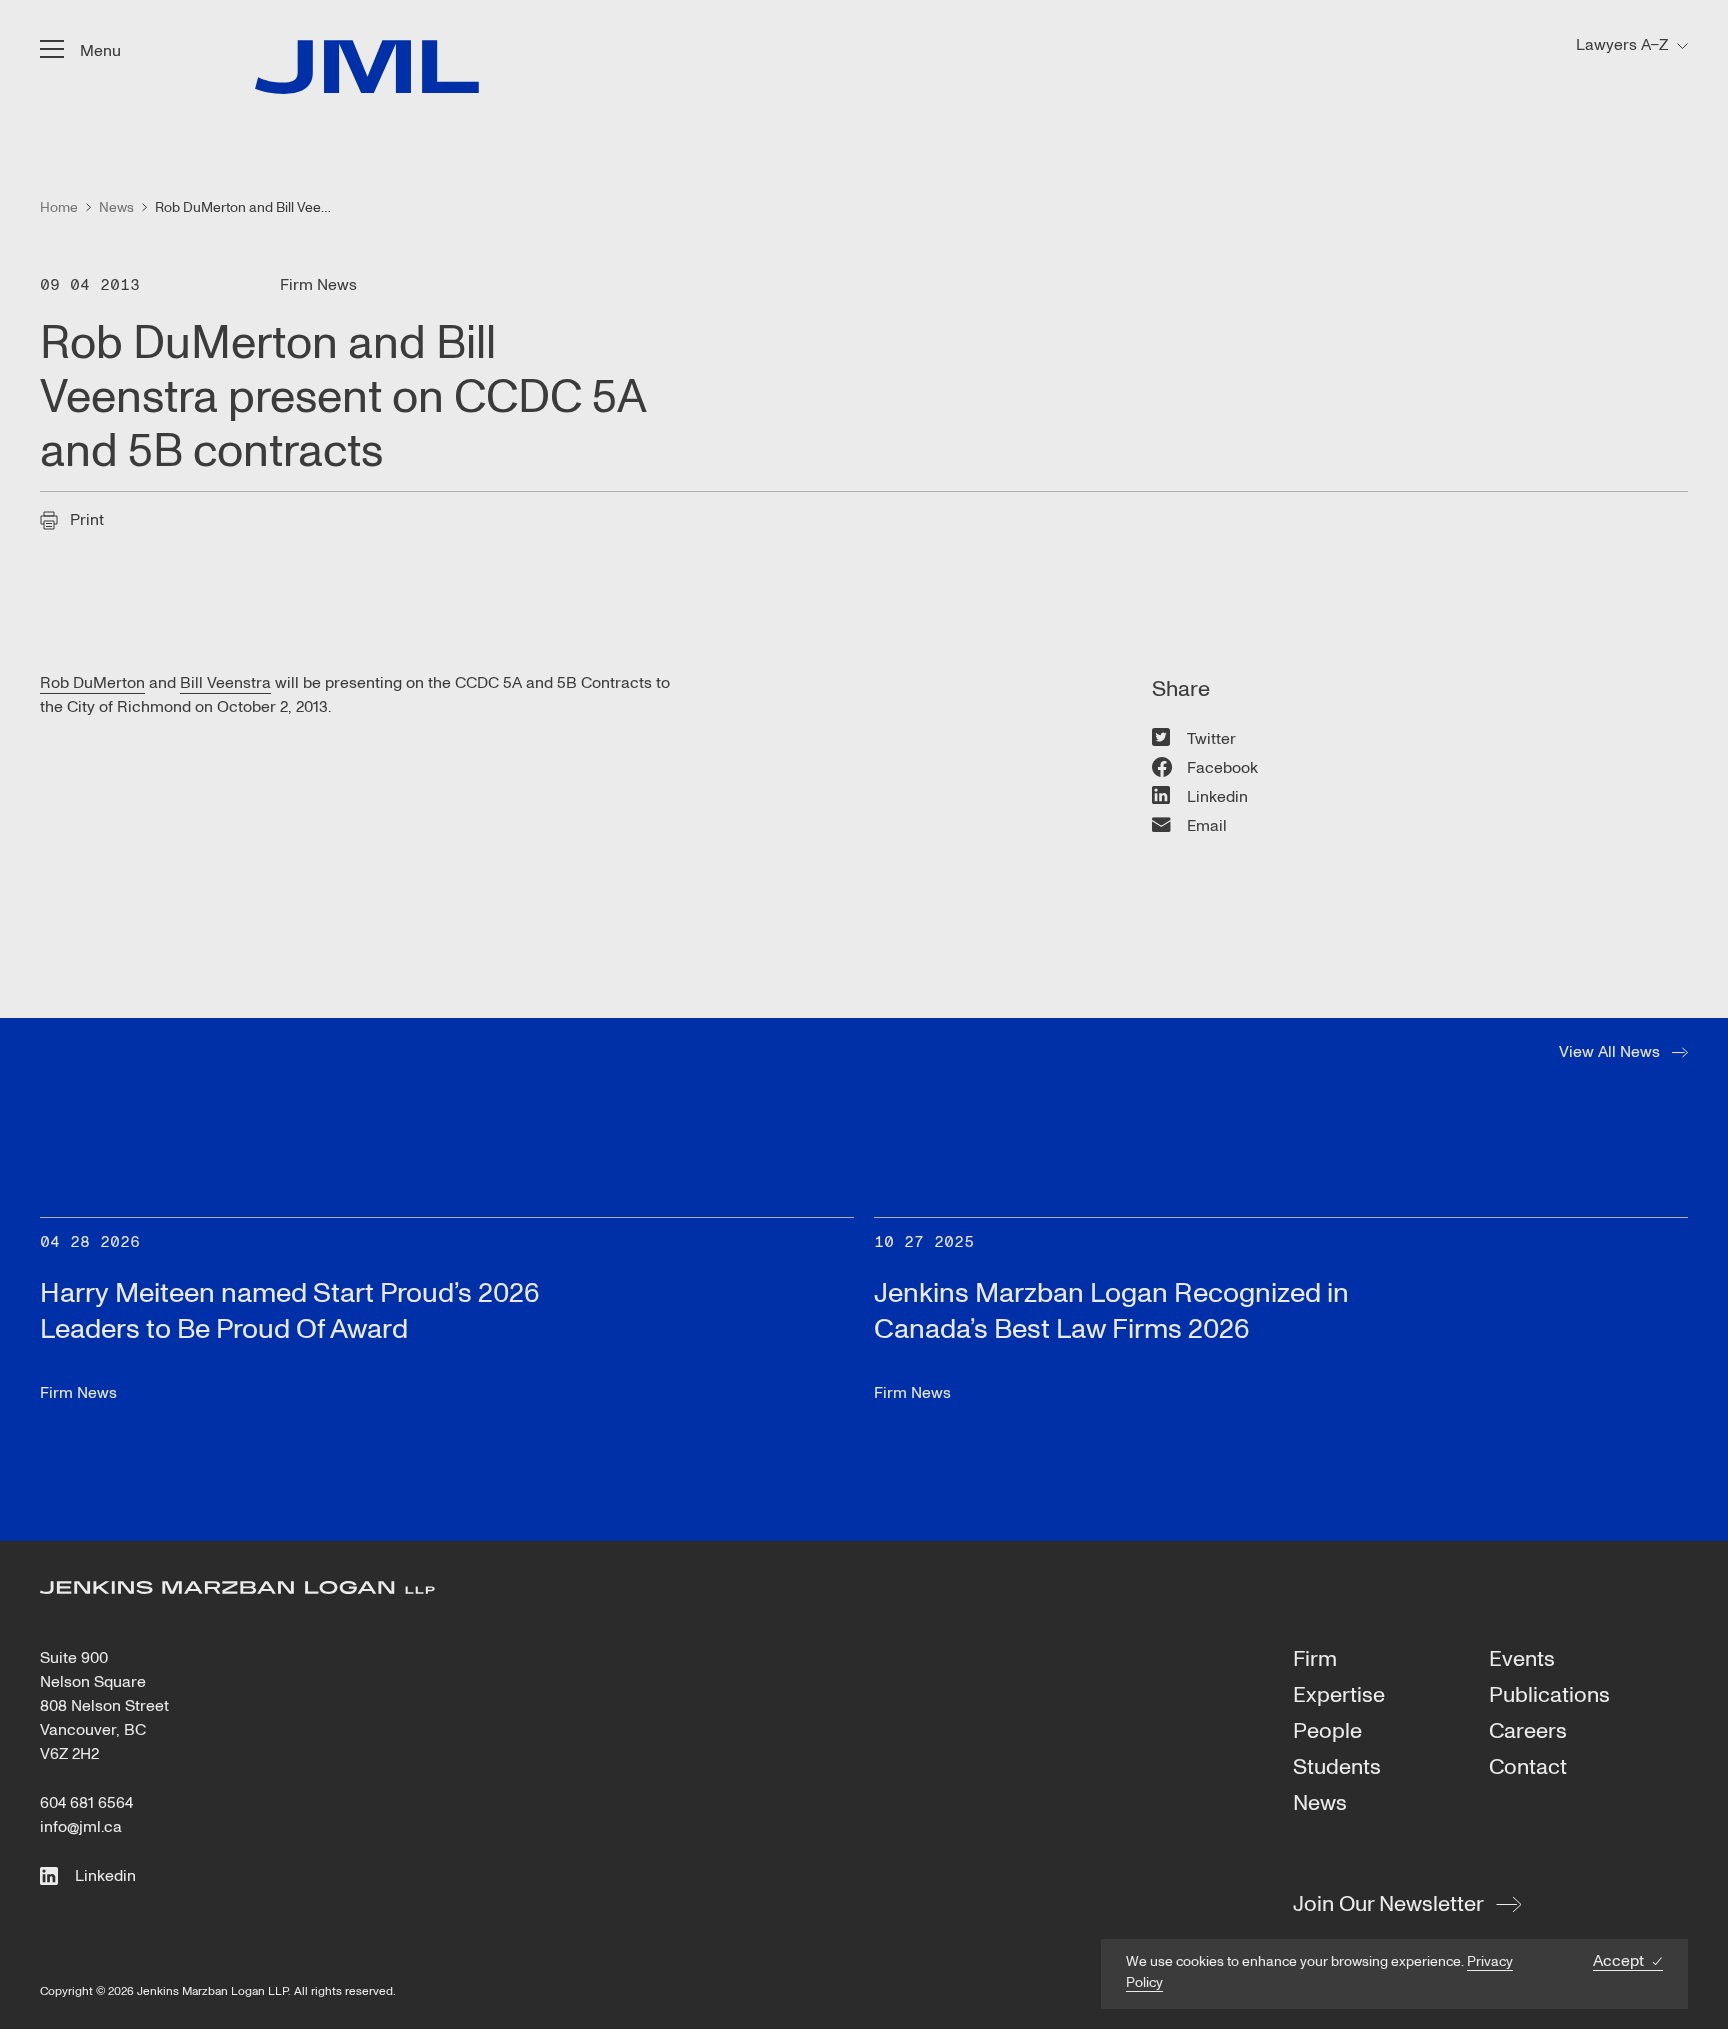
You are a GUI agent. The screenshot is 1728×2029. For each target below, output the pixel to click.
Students (1337, 1768)
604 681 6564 (86, 1803)
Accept (1618, 1961)
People (1327, 1732)
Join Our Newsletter (1388, 1904)
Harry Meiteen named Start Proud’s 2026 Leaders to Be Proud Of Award (290, 1311)
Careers (1528, 1732)
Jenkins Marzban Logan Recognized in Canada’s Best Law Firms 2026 (1111, 1311)
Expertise (1339, 1696)
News (1320, 1804)
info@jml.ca (81, 1827)
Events (1522, 1660)
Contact (1528, 1768)
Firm (1315, 1660)
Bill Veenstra (225, 683)
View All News (1609, 1052)
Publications (1549, 1696)
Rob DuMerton (92, 683)
